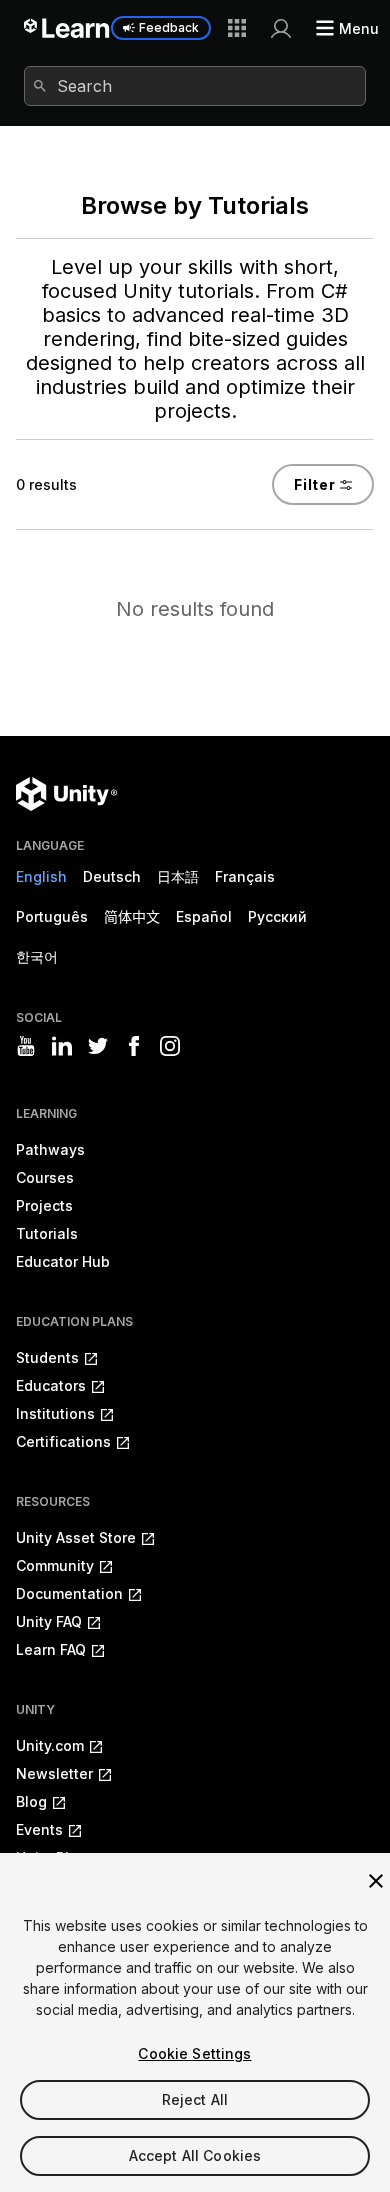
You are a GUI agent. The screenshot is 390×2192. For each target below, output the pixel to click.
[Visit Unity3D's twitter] (98, 1046)
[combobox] (195, 86)
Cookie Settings (194, 2053)
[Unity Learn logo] (67, 28)
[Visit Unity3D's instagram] (170, 1046)
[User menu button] (281, 28)
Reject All (195, 2099)
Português (52, 916)
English (41, 876)
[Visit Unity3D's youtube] (26, 1046)
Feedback (169, 27)
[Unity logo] (66, 794)
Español (204, 916)
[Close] (376, 1881)
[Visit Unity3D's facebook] (134, 1046)
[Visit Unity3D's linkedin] (62, 1046)
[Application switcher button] (237, 28)
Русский (277, 916)
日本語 (178, 876)
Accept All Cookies (195, 2155)
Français (245, 876)
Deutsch (112, 876)
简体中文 (132, 916)
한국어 (37, 956)
